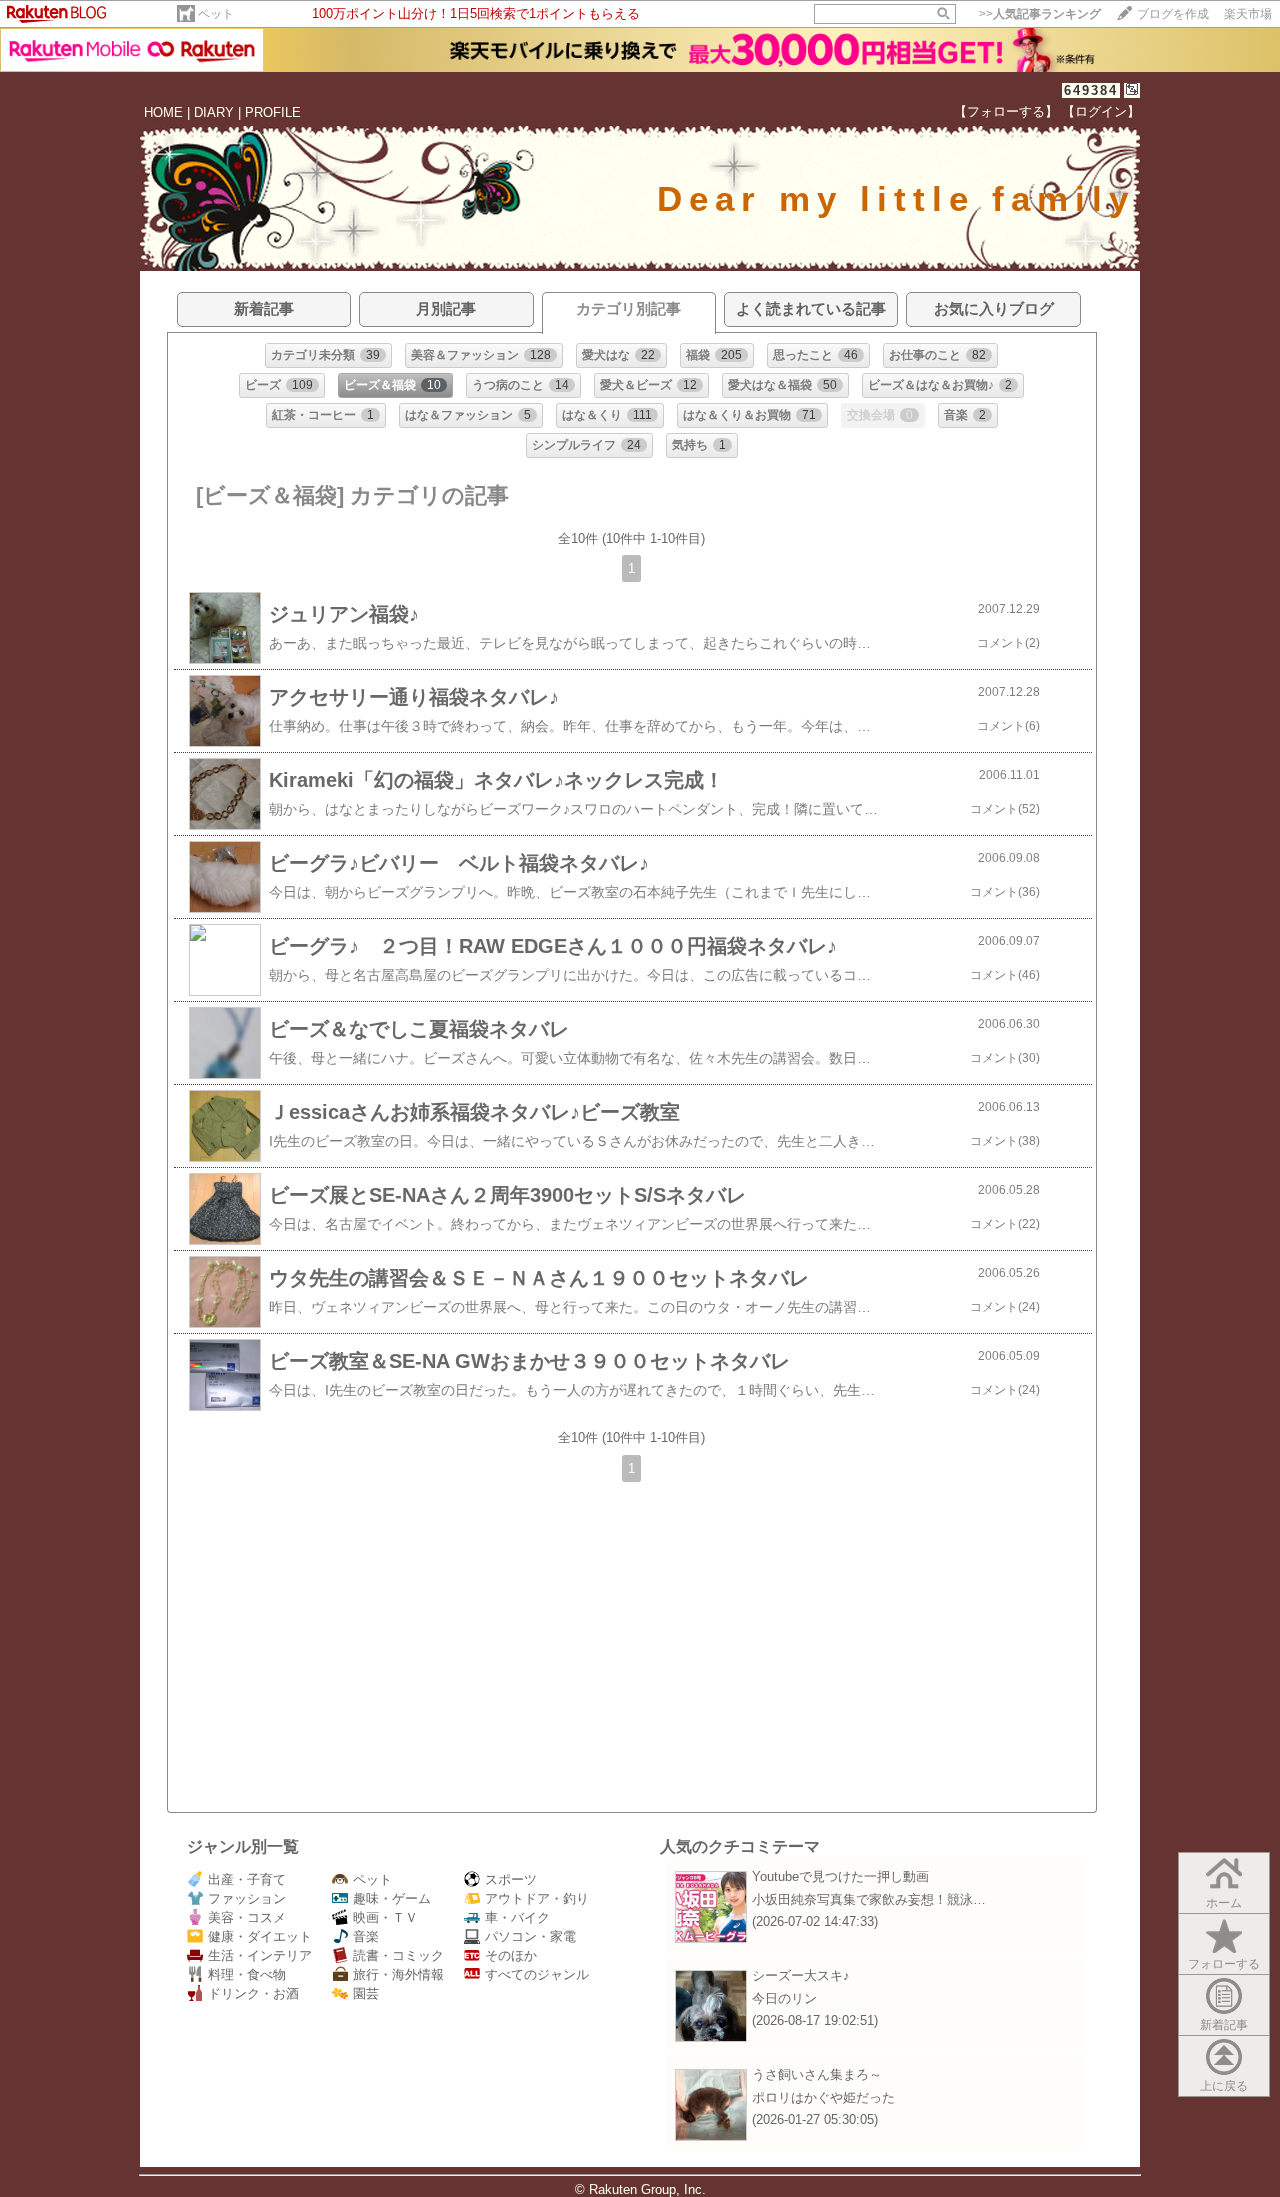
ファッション (247, 1898)
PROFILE (273, 112)
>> (1040, 14)
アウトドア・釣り (537, 1898)
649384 (1091, 90)
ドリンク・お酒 (253, 1993)
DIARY (214, 112)
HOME (163, 112)
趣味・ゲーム (392, 1898)
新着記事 (1224, 2025)
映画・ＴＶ (385, 1917)
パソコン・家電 (530, 1936)
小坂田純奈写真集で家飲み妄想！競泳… (869, 1899)
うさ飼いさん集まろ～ (817, 2074)
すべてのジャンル (537, 1974)
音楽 (366, 1936)
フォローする (1224, 1964)
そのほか (511, 1955)
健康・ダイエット (260, 1936)
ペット (216, 14)
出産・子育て (247, 1879)
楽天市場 (1248, 14)
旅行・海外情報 (398, 1974)
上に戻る (1224, 2086)
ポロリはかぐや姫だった (823, 2097)
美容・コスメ (247, 1917)
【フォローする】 (1006, 111)
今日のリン (784, 1998)
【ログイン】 (1101, 111)
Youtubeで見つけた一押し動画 (840, 1876)
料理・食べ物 (247, 1974)
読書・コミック (398, 1955)
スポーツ (511, 1879)
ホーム (1224, 1903)
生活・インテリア (260, 1955)
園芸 (366, 1993)
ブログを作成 (1173, 14)
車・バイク (517, 1917)
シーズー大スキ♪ (801, 1975)
